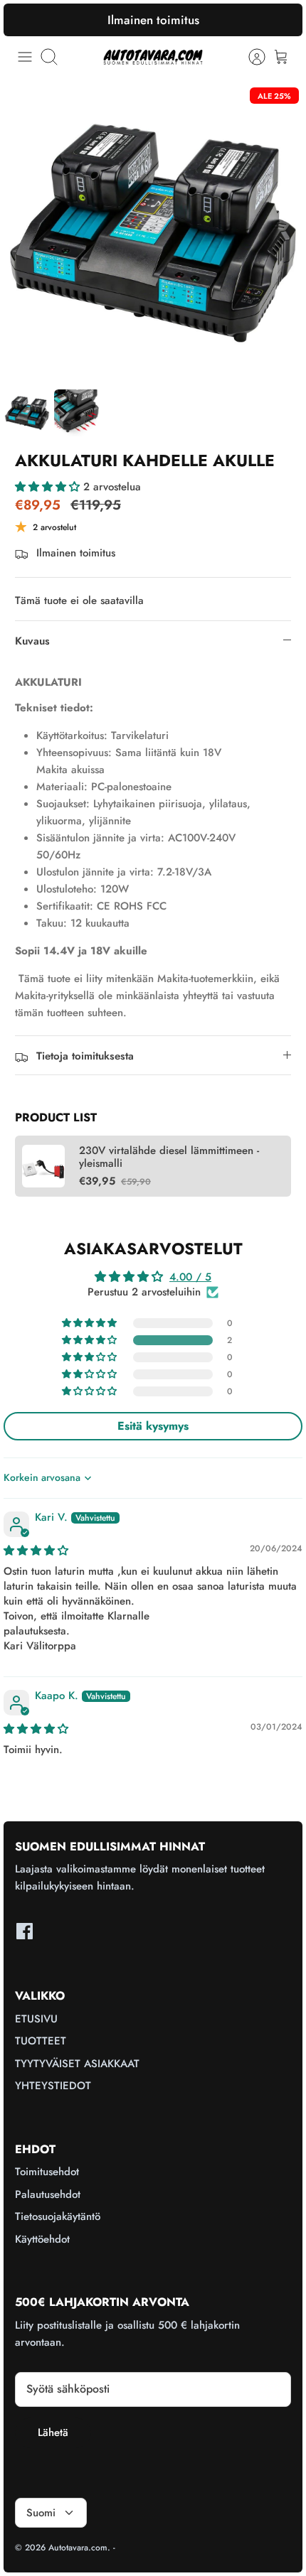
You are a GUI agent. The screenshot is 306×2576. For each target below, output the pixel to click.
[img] (36, 1551)
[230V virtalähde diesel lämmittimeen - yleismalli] (43, 1166)
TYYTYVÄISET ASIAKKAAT (77, 2064)
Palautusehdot (48, 2194)
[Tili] (250, 57)
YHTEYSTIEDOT (53, 2086)
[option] (153, 233)
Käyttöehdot (42, 2239)
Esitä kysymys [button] (153, 1426)
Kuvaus (32, 641)
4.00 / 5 (190, 1277)
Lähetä (53, 2432)
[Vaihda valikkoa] (25, 57)
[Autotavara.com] (153, 56)
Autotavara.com (78, 2548)
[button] (49, 487)
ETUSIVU (36, 2019)
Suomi (41, 2513)
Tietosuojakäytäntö (58, 2216)
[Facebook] (25, 1931)
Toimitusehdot (47, 2172)
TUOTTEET (41, 2041)
